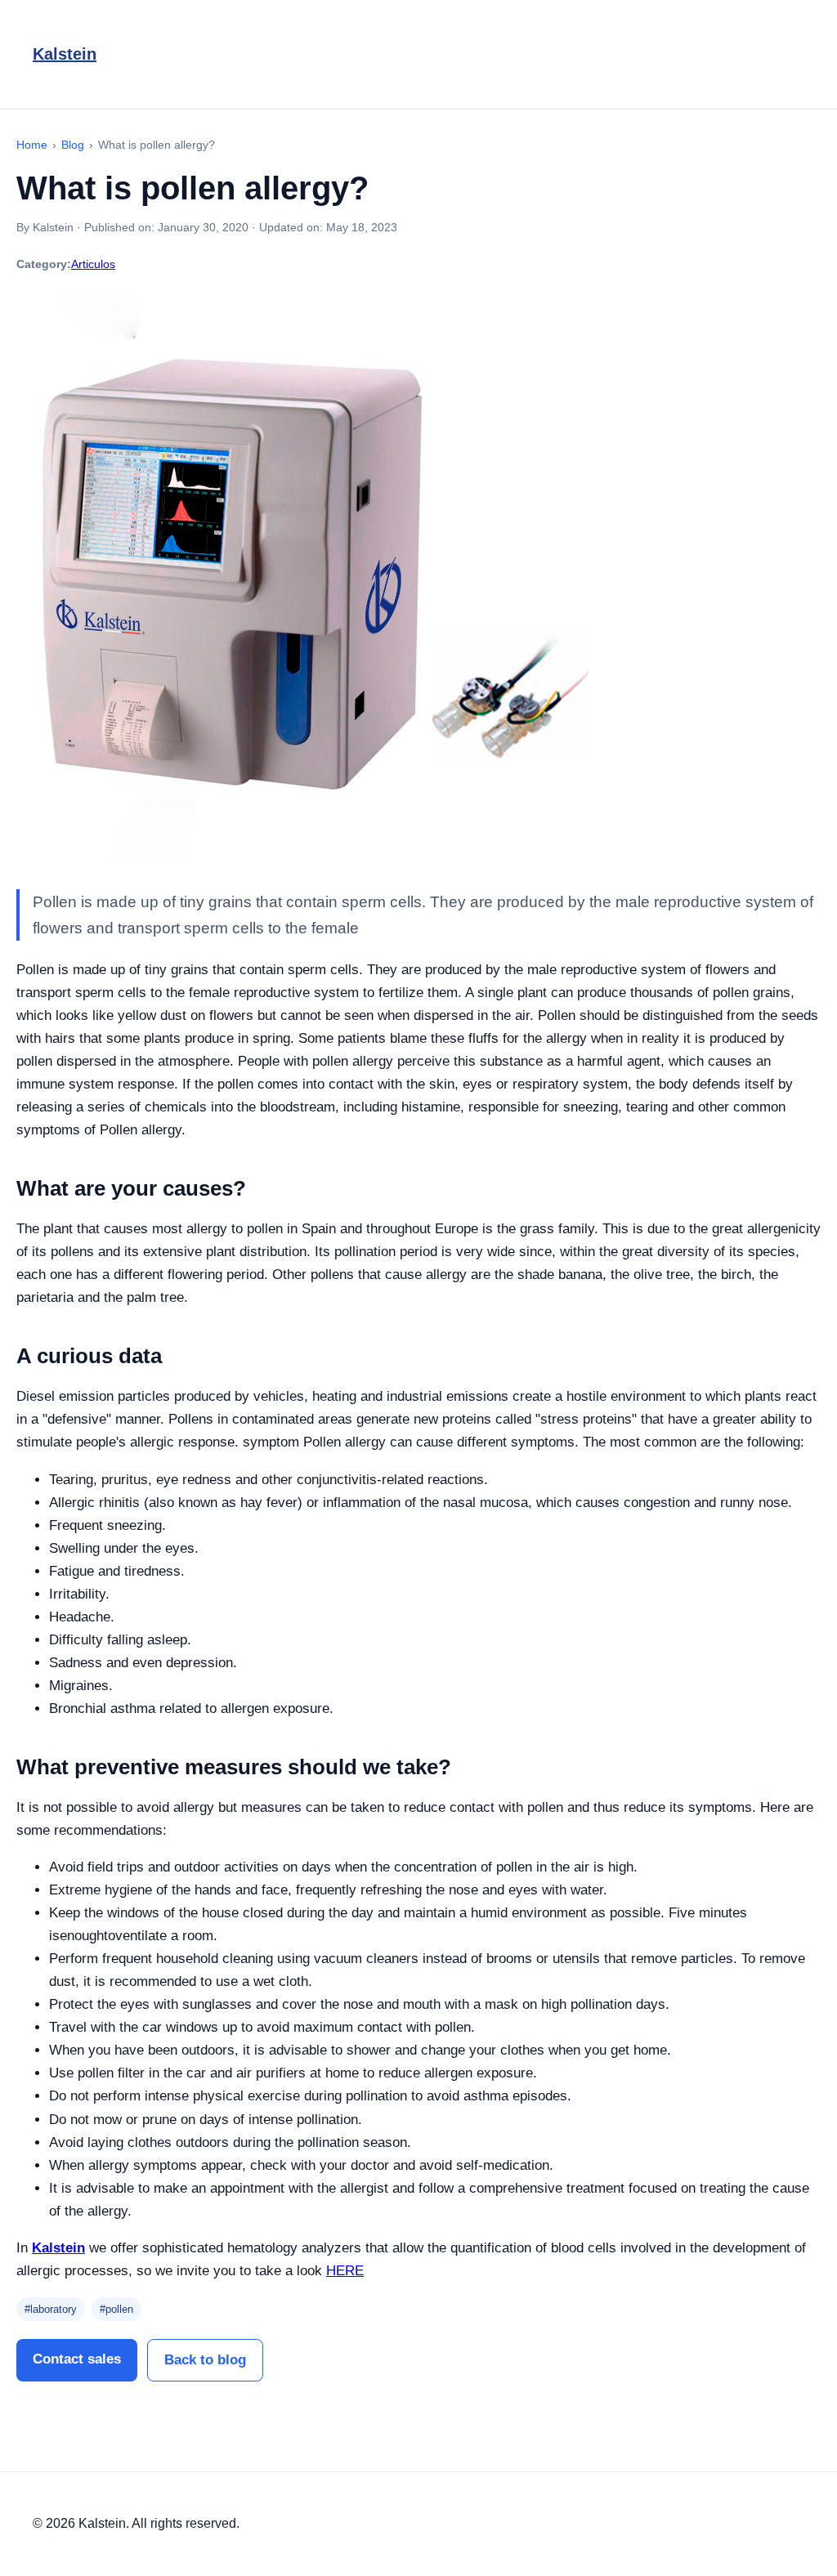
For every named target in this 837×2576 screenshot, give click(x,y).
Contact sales (77, 2359)
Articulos (93, 264)
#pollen (116, 2309)
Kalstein (65, 54)
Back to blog (205, 2360)
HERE (345, 2271)
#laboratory (51, 2309)
